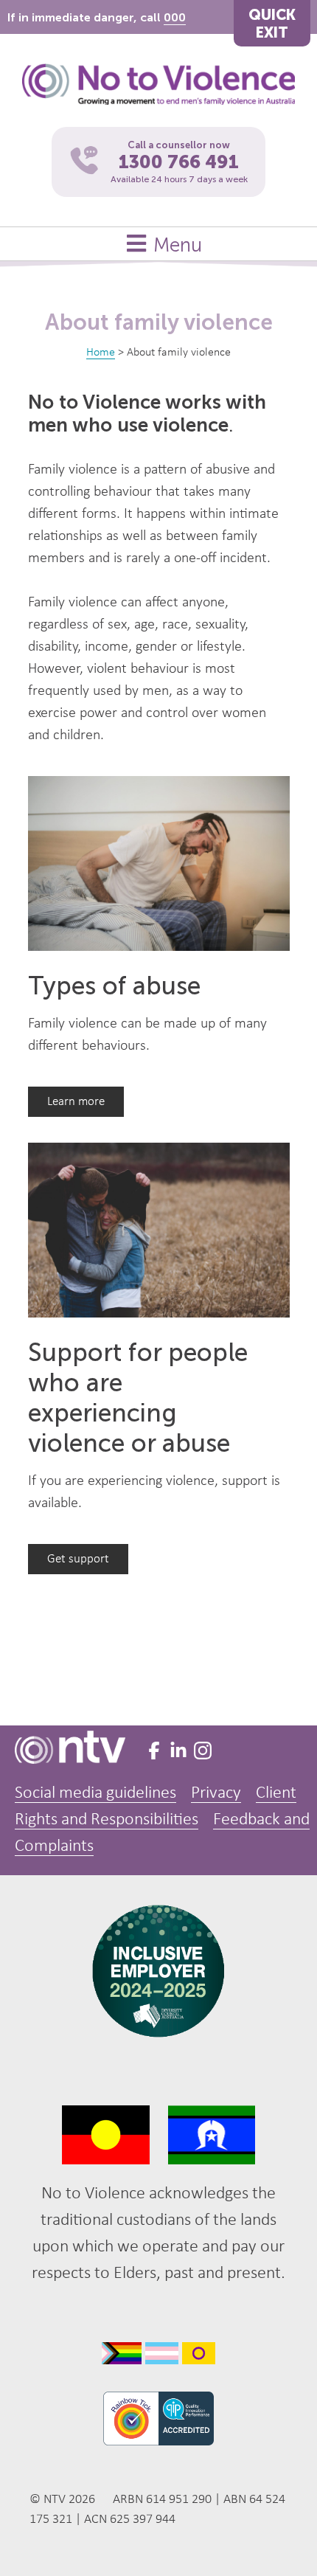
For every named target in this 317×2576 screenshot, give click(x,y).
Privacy (216, 1793)
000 (175, 17)
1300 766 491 (179, 162)
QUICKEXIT (272, 24)
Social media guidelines (95, 1793)
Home (101, 353)
